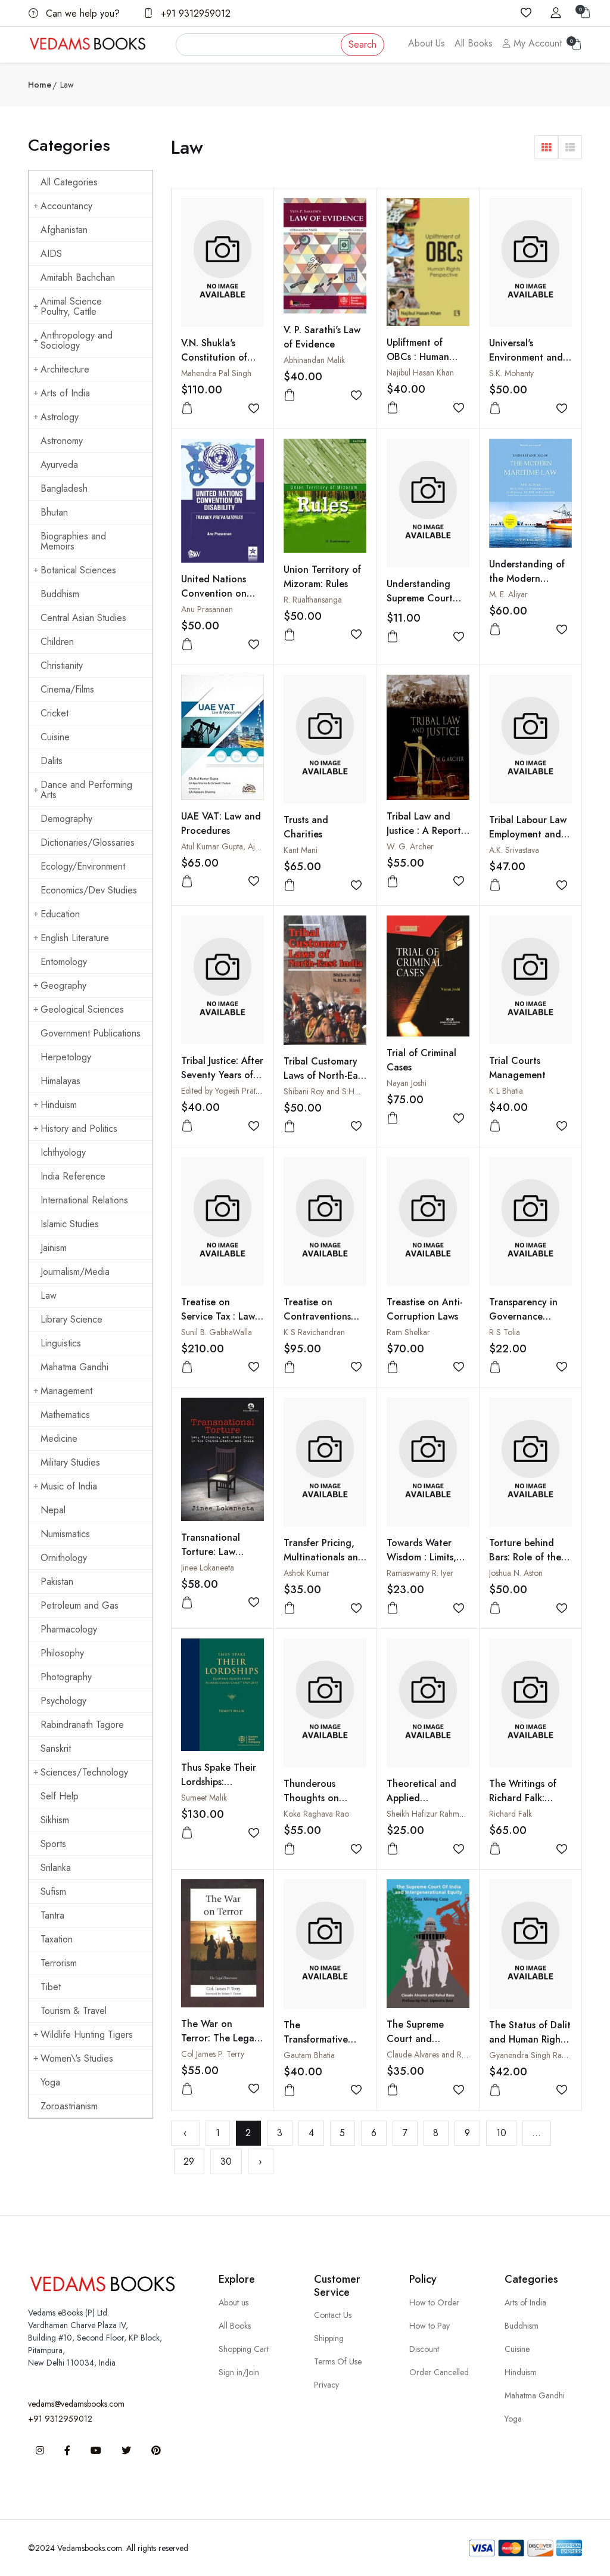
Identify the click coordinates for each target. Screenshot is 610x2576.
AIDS (51, 254)
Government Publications (91, 1033)
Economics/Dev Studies (89, 890)
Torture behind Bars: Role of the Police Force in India (525, 1564)
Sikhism (55, 1820)
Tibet (51, 1987)
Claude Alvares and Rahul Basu (441, 2054)
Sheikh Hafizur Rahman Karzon (441, 1814)
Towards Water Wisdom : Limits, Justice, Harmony (422, 1557)
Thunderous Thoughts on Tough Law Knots (321, 1798)
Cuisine (55, 737)
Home (40, 85)
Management (66, 1391)
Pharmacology (69, 1629)
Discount (424, 2349)
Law (49, 1295)
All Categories (69, 182)
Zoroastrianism (69, 2106)
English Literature (75, 938)
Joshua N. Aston (516, 1573)
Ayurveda (59, 465)
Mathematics (65, 1415)
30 (226, 2161)
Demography (66, 819)
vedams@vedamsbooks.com (76, 2404)
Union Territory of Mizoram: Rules (322, 577)
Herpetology (66, 1057)
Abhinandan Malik (314, 360)
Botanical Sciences (78, 570)
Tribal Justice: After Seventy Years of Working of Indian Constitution (222, 1082)
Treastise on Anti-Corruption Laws (425, 1309)
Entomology (64, 962)
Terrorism (59, 1963)
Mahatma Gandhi (74, 1367)
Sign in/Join (239, 2372)
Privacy (326, 2385)
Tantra (52, 1915)
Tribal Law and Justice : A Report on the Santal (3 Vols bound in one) (428, 838)
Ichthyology (63, 1152)
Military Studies (70, 1462)
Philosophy (62, 1653)
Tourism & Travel (74, 2011)
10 (501, 2133)
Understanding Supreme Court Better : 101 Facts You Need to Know (428, 605)
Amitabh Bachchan (78, 277)
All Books (474, 43)
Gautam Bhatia (309, 2055)
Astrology (60, 417)
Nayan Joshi (407, 1083)
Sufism (53, 1891)
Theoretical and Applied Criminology (421, 1798)
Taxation (57, 1939)
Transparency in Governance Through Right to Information (527, 1323)
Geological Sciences (82, 1009)
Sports (53, 1844)
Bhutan (54, 512)
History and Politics (79, 1129)
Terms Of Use (338, 2361)
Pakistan (57, 1582)
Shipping (329, 2338)
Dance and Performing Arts (86, 790)
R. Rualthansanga (313, 600)
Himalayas (60, 1081)
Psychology (63, 1701)
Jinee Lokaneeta (208, 1568)
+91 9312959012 (194, 13)
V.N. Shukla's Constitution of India (214, 357)
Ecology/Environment (83, 866)
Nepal (53, 1510)
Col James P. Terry (213, 2054)
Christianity (62, 665)
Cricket (55, 713)
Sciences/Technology (84, 1772)
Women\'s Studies (77, 2058)
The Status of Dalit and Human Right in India (530, 2039)
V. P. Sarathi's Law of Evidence (322, 337)
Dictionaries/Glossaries (88, 842)
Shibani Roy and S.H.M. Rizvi (333, 1091)
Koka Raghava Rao (316, 1814)
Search (362, 44)
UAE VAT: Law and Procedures (221, 823)
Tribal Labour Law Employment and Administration (528, 834)
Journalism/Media (75, 1272)
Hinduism (59, 1105)
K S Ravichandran (314, 1332)
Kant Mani (301, 850)
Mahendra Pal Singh (216, 373)
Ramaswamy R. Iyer (420, 1573)
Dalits (52, 761)
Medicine (59, 1438)
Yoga (50, 2082)
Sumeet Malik (204, 1798)
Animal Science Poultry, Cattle (71, 306)
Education (60, 914)
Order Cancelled (439, 2372)
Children (57, 642)
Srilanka (56, 1868)
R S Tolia (505, 1332)
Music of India (69, 1486)
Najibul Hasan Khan (420, 373)
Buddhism (60, 594)
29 (189, 2161)
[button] (546, 147)
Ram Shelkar (408, 1332)
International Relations (84, 1200)
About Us (427, 43)
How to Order (434, 2302)
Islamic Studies (70, 1224)
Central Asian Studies (83, 618)
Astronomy (62, 441)
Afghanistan (64, 230)
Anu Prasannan (207, 609)
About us (234, 2302)
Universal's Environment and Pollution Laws (526, 357)
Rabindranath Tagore (82, 1725)
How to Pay (430, 2326)
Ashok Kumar (306, 1573)
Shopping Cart (244, 2349)
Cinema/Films (67, 689)
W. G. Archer (410, 846)
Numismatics (65, 1534)
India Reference (73, 1176)
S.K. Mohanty (511, 373)
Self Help (60, 1796)
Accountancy (66, 206)
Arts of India (65, 393)
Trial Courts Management (517, 1068)
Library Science (71, 1319)
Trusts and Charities (306, 827)
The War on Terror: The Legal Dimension (219, 2038)
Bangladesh (64, 488)
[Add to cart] (187, 409)
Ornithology (64, 1558)
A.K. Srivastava (514, 850)
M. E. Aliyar (508, 594)
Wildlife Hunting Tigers (87, 2035)
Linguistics (61, 1343)
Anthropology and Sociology (77, 340)
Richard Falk (511, 1814)
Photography (66, 1677)
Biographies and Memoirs (73, 541)
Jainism (54, 1248)
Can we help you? (81, 13)
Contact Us (333, 2315)
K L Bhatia (506, 1091)
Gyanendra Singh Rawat (531, 2055)
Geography (63, 986)
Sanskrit (56, 1748)
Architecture (65, 369)
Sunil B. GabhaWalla (217, 1332)
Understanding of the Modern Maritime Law (527, 578)
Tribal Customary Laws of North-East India (324, 1076)
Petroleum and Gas (80, 1605)
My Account (536, 43)
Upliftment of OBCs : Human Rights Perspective (426, 357)
